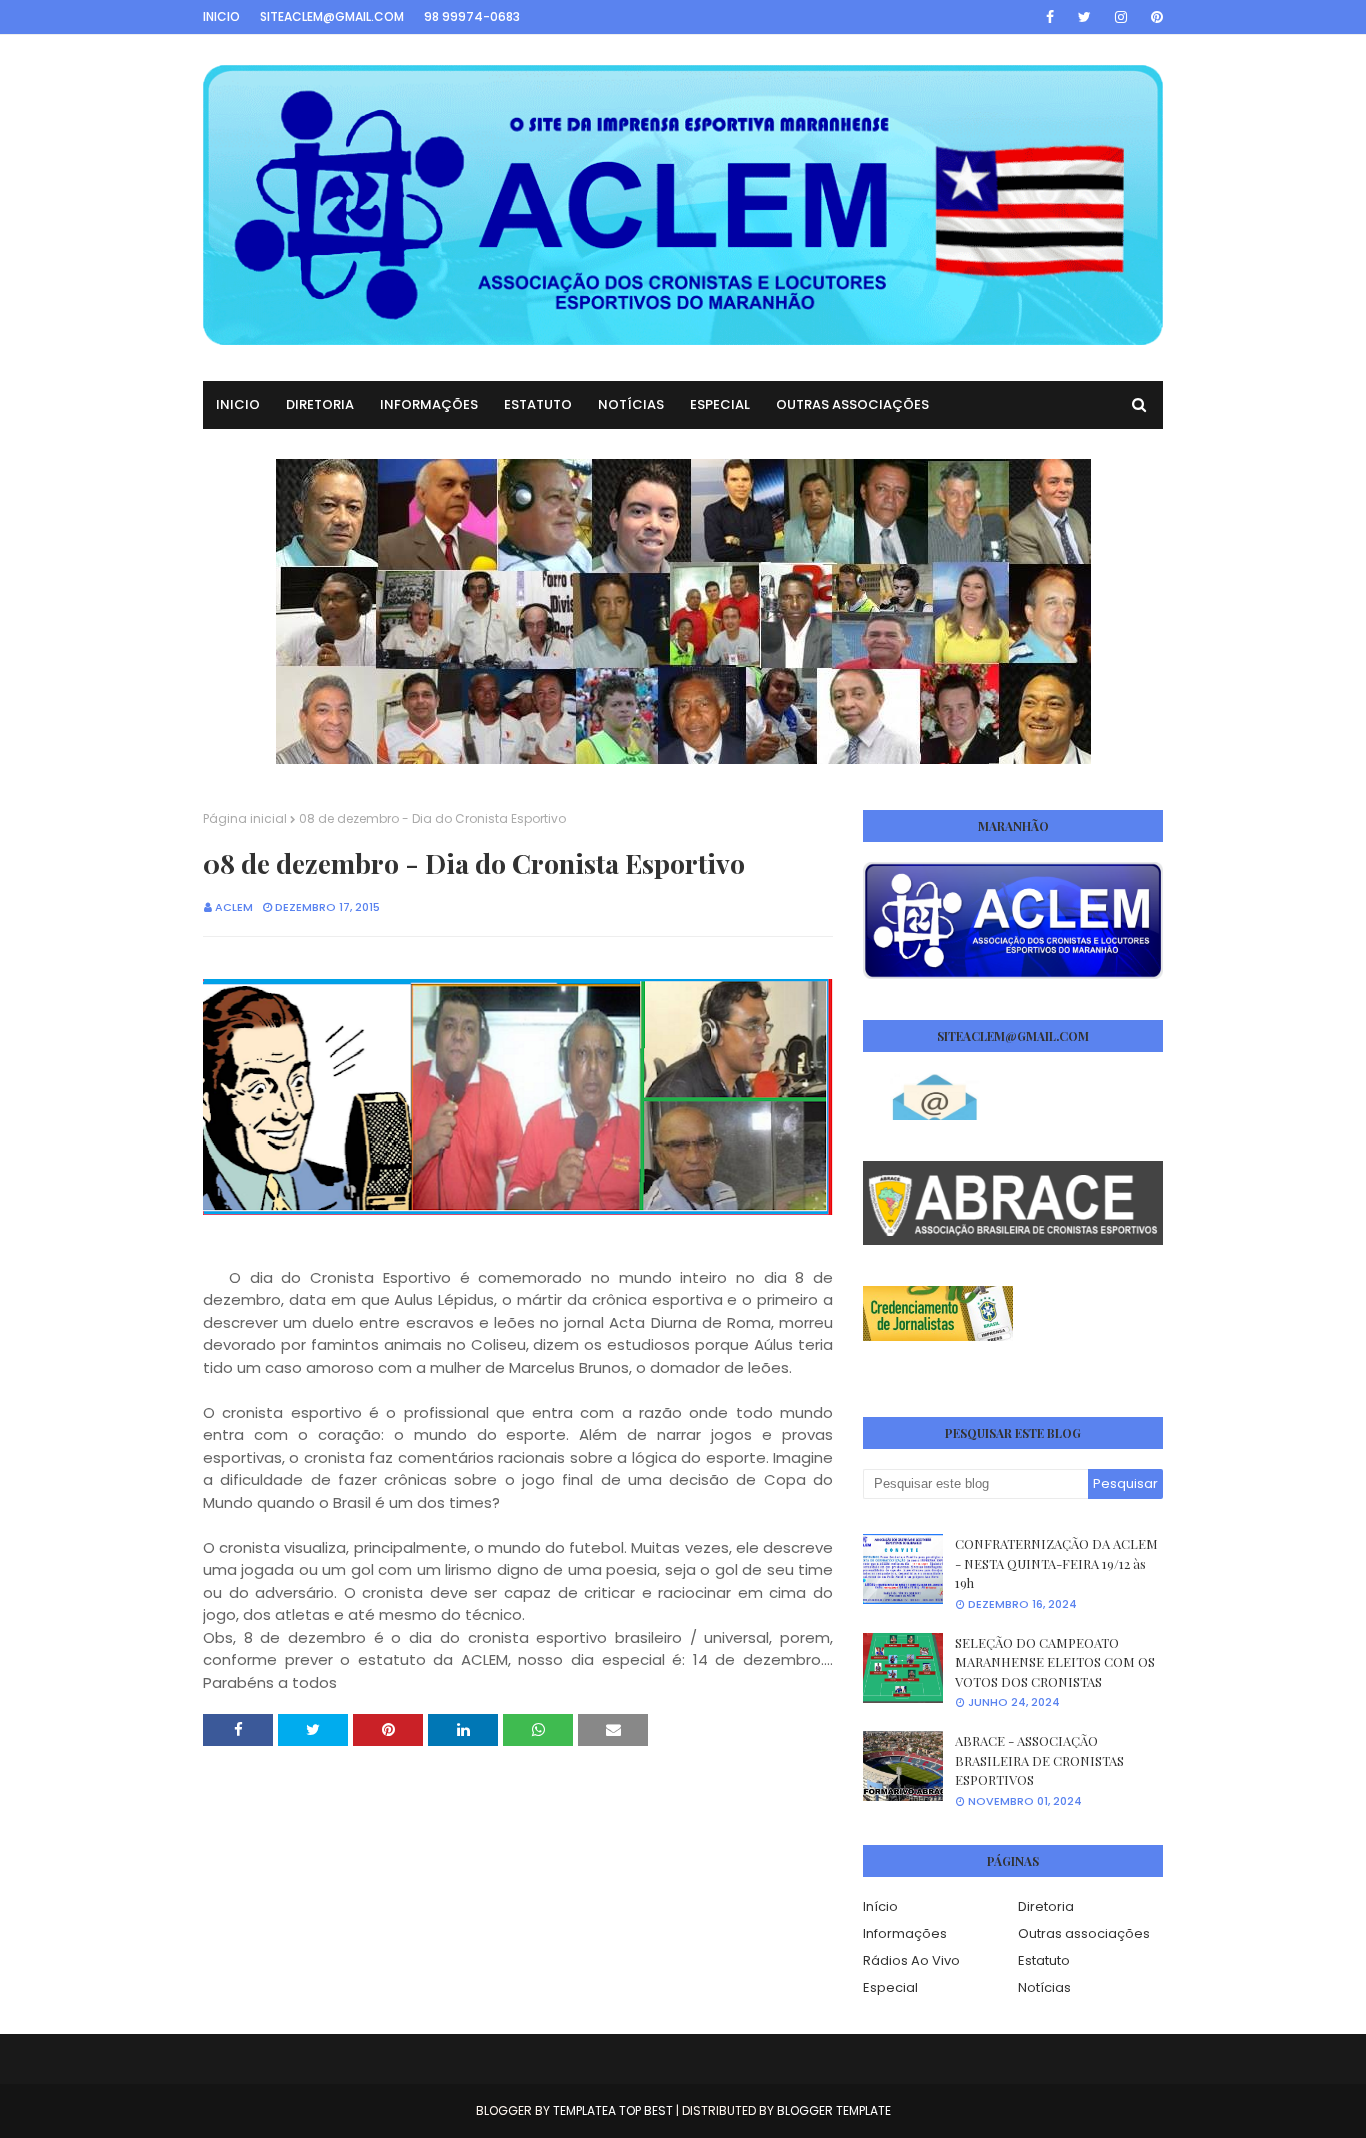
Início (880, 1906)
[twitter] (1084, 17)
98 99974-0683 (472, 16)
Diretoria (1046, 1906)
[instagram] (1121, 17)
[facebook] (1050, 17)
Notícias (1044, 1987)
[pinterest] (1153, 17)
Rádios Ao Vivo (911, 1960)
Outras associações (1084, 1933)
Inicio (221, 16)
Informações (905, 1933)
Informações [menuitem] (429, 404)
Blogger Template (834, 2110)
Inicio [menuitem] (238, 404)
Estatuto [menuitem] (538, 404)
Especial (890, 1987)
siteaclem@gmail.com (332, 16)
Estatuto (1044, 1960)
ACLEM (234, 907)
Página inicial (245, 818)
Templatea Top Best (613, 2110)
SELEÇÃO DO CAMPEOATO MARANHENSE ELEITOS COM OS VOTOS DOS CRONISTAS (1055, 1662)
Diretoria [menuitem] (320, 404)
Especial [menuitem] (720, 404)
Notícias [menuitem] (631, 404)
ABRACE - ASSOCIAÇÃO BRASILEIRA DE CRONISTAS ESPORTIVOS (1039, 1760)
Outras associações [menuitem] (852, 404)
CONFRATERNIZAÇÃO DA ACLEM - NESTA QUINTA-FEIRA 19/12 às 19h (1056, 1563)
